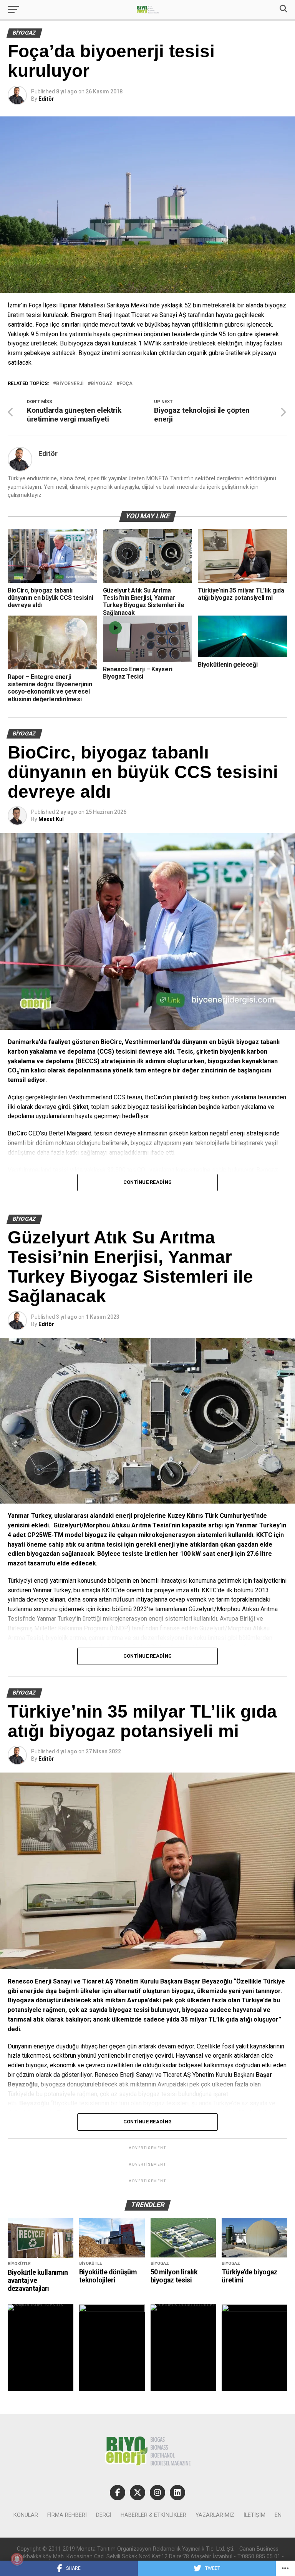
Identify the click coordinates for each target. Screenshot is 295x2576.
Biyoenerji (70, 384)
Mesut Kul (51, 819)
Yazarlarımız (215, 2515)
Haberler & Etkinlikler (153, 2515)
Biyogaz (102, 384)
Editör (46, 99)
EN (278, 2515)
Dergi (104, 2515)
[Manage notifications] (17, 2559)
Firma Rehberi (67, 2515)
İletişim (254, 2515)
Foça (126, 384)
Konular (26, 2515)
